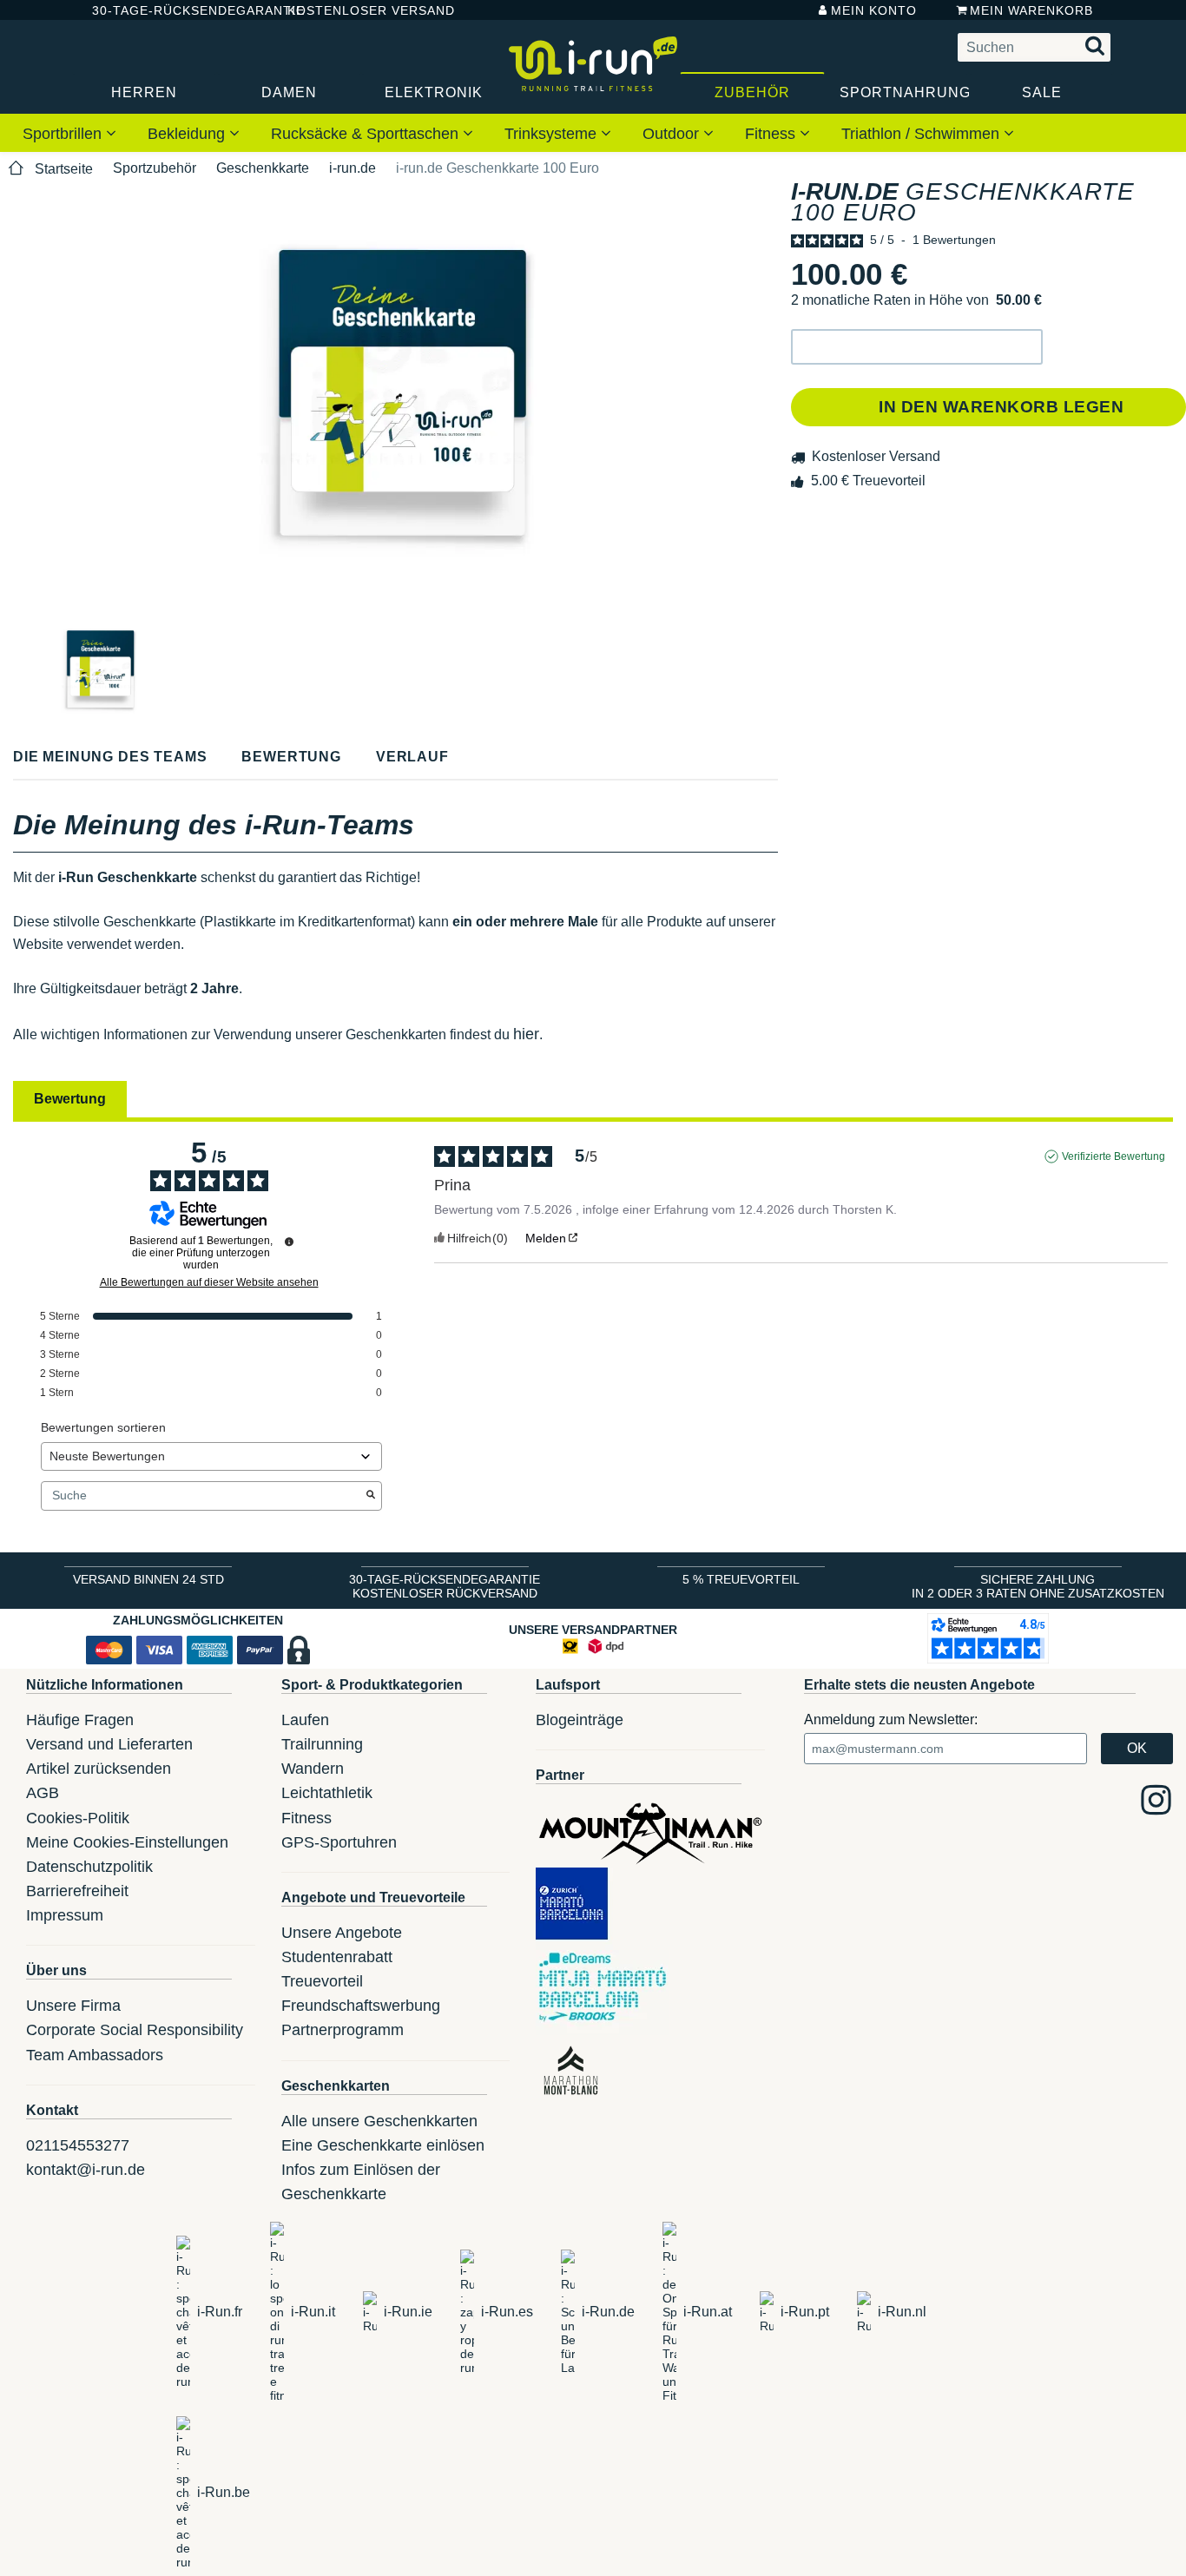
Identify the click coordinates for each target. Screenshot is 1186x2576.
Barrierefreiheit (77, 1891)
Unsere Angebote (342, 1933)
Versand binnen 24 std (148, 1579)
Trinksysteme (553, 134)
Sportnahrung (905, 92)
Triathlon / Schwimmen (922, 134)
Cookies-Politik (78, 1818)
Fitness (772, 134)
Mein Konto (874, 10)
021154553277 (78, 2145)
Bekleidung (188, 134)
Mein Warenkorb (1031, 10)
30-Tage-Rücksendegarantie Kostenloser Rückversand (445, 1586)
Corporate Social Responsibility (135, 2030)
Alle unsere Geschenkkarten (379, 2121)
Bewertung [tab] (70, 1099)
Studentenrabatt (337, 1957)
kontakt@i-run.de (86, 2170)
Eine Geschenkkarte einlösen (383, 2145)
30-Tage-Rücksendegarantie (175, 10)
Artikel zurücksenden (99, 1769)
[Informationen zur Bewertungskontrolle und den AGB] (289, 1242)
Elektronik (434, 92)
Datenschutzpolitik (89, 1867)
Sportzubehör (155, 168)
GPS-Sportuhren (339, 1842)
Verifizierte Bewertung (1114, 1156)
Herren (144, 92)
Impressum (65, 1915)
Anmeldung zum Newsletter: (891, 1720)
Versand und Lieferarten (109, 1744)
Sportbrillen (64, 134)
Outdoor (673, 134)
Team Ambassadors (95, 2055)
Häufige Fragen (80, 1720)
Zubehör (752, 92)
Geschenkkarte (263, 168)
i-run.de (353, 168)
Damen (289, 92)
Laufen (305, 1720)
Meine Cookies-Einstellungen (127, 1842)
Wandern (313, 1769)
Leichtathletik (327, 1793)
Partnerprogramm (343, 2030)
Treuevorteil (322, 1981)
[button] (917, 347)
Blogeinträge (580, 1720)
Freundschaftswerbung (361, 2006)
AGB (43, 1793)
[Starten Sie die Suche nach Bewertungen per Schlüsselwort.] (371, 1496)
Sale (1042, 92)
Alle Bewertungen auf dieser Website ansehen (209, 1282)
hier (526, 1034)
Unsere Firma (73, 2006)
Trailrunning (322, 1744)
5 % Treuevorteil (741, 1579)
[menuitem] (69, 133)
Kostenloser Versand (358, 10)
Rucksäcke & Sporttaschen (367, 134)
